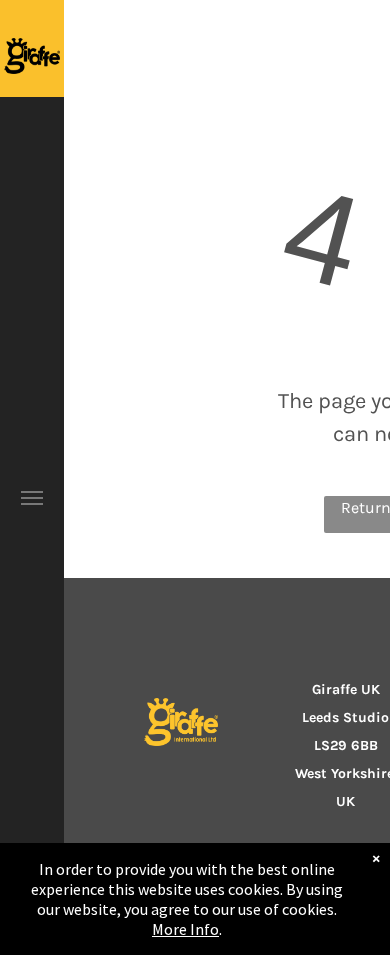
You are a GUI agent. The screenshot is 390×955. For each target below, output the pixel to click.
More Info (185, 929)
